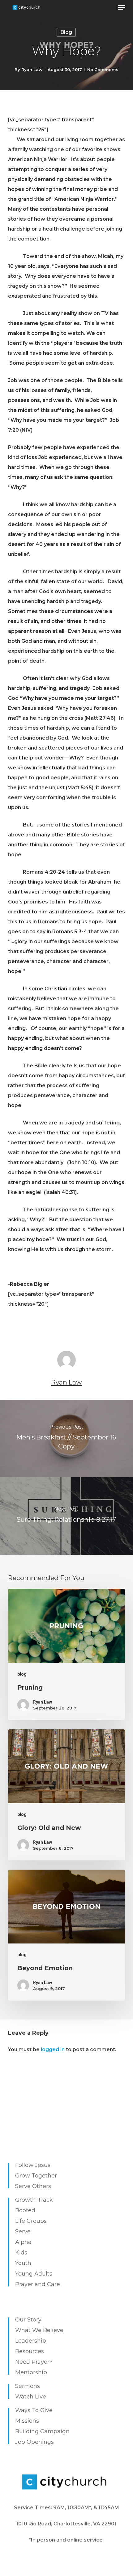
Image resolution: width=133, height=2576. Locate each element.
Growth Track (34, 2200)
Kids (21, 2253)
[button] (122, 7)
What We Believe (39, 2330)
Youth (23, 2263)
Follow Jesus (33, 2165)
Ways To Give (34, 2410)
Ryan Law (32, 70)
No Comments (103, 70)
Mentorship (31, 2372)
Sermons (28, 2386)
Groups (37, 2221)
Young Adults (34, 2274)
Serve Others (33, 2186)
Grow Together (36, 2176)
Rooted (25, 2210)
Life (20, 2221)
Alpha (23, 2242)
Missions (27, 2421)
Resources (30, 2351)
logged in (53, 2049)
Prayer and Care (38, 2284)
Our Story (28, 2320)
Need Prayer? (34, 2362)
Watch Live (31, 2397)
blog (66, 32)
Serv (21, 2231)
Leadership (31, 2341)
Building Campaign (42, 2431)
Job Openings (34, 2442)
